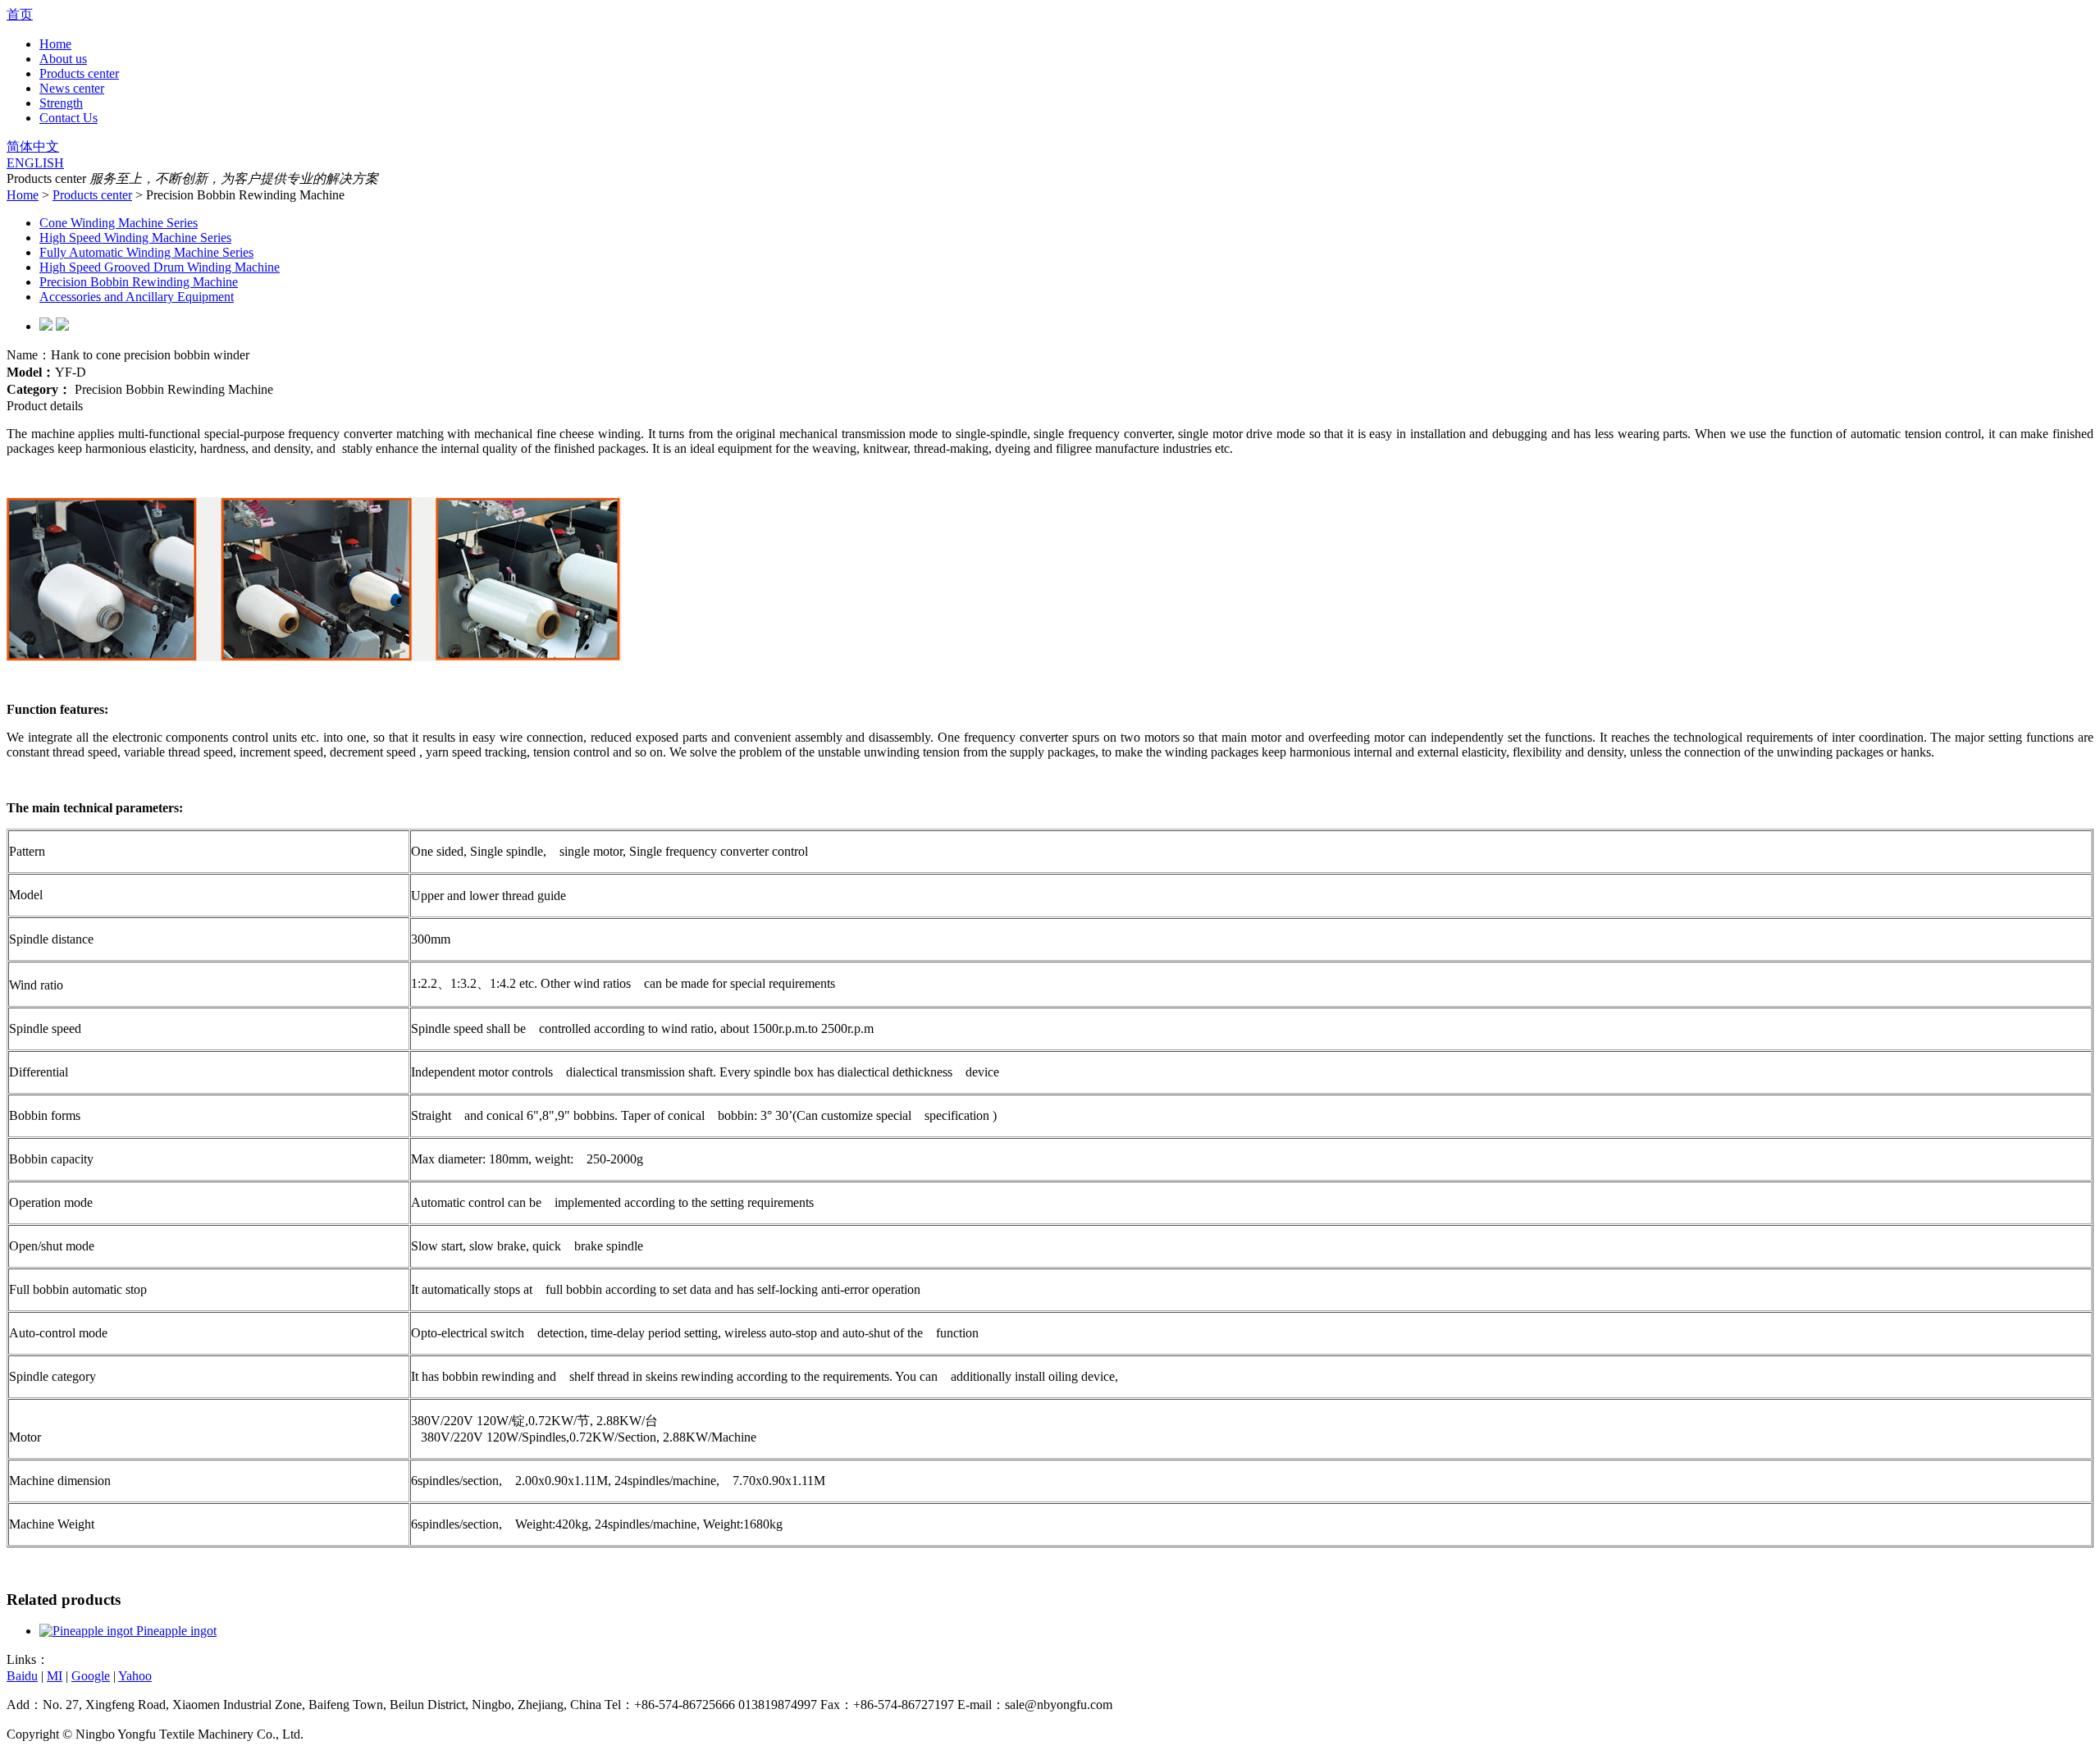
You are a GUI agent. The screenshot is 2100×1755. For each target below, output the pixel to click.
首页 (20, 14)
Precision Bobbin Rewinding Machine (139, 282)
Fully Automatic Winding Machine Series (146, 252)
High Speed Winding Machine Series (135, 238)
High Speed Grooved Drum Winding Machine (160, 267)
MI (55, 1676)
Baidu (22, 1676)
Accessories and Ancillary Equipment (137, 297)
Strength (61, 103)
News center (72, 88)
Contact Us (68, 118)
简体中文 (33, 146)
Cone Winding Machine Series (119, 223)
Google (91, 1676)
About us (63, 59)
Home (55, 44)
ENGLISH (35, 163)
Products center (79, 73)
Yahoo (135, 1676)
